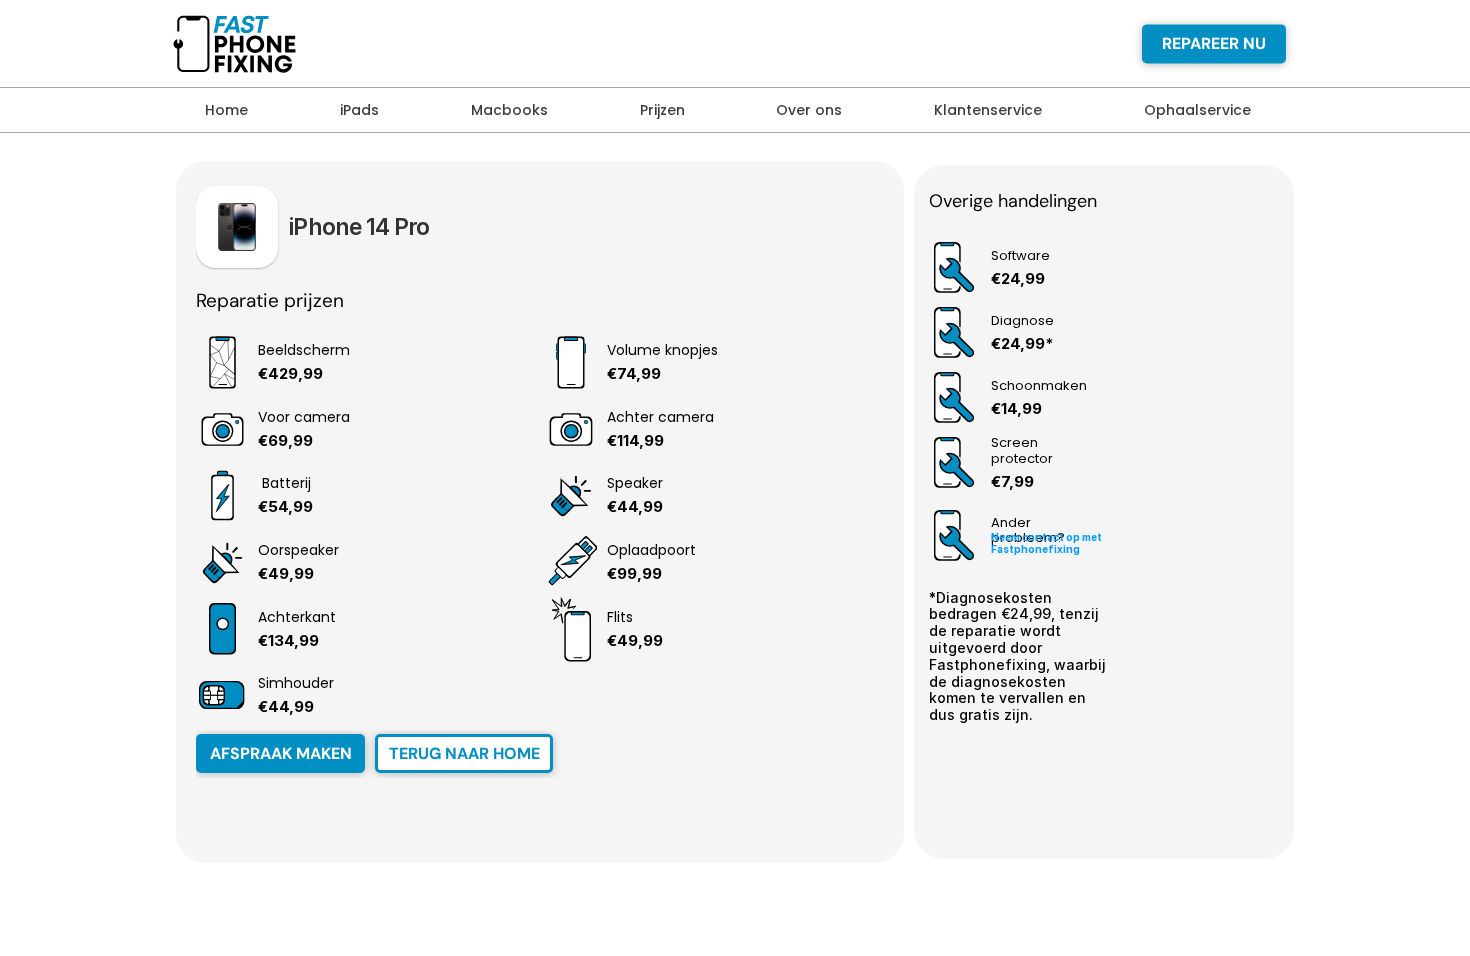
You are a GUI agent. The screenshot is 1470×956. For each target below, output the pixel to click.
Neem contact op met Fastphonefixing (1047, 543)
